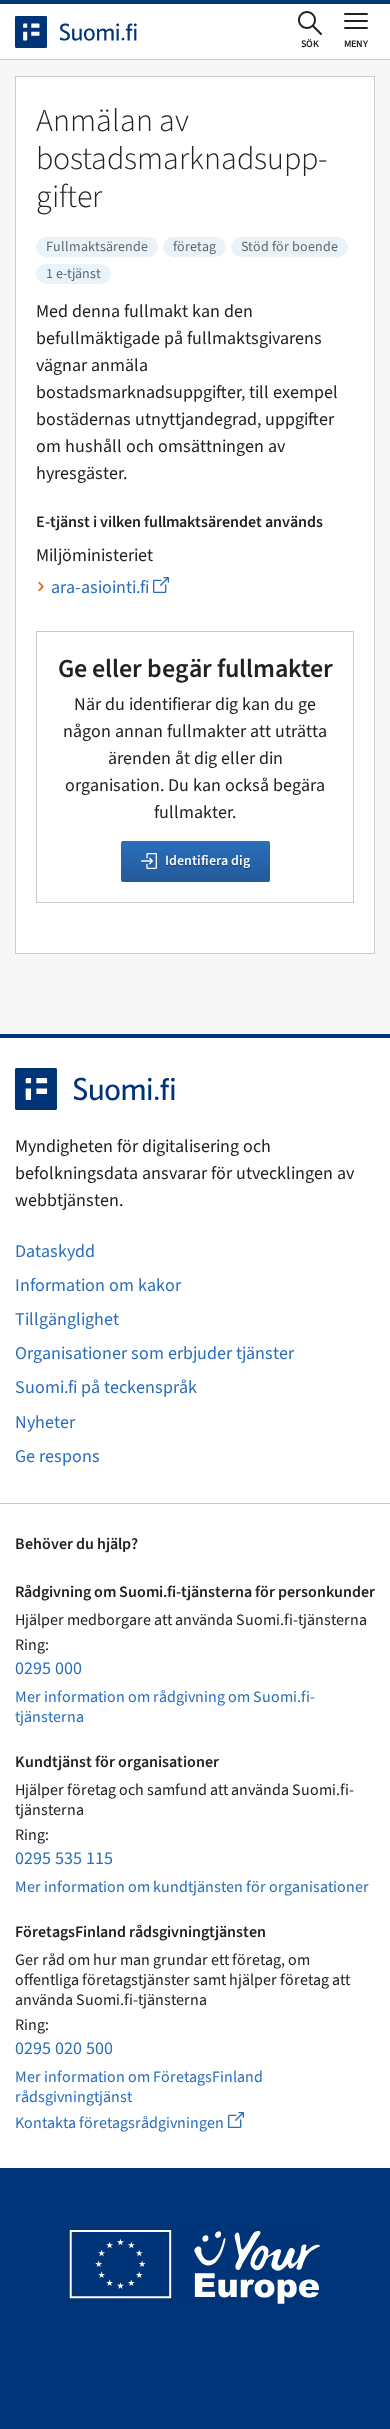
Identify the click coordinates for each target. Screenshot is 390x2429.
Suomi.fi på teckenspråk (106, 1387)
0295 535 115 (64, 1858)
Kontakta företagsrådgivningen (145, 2122)
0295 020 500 (64, 2048)
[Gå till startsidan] (94, 32)
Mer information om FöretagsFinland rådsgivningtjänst (139, 2087)
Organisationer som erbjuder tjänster (154, 1353)
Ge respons (57, 1456)
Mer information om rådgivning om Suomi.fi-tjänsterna (165, 1707)
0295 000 (48, 1668)
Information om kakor (98, 1285)
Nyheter (45, 1422)
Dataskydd (55, 1251)
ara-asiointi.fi (110, 587)
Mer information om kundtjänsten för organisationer (192, 1887)
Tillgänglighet (67, 1319)
